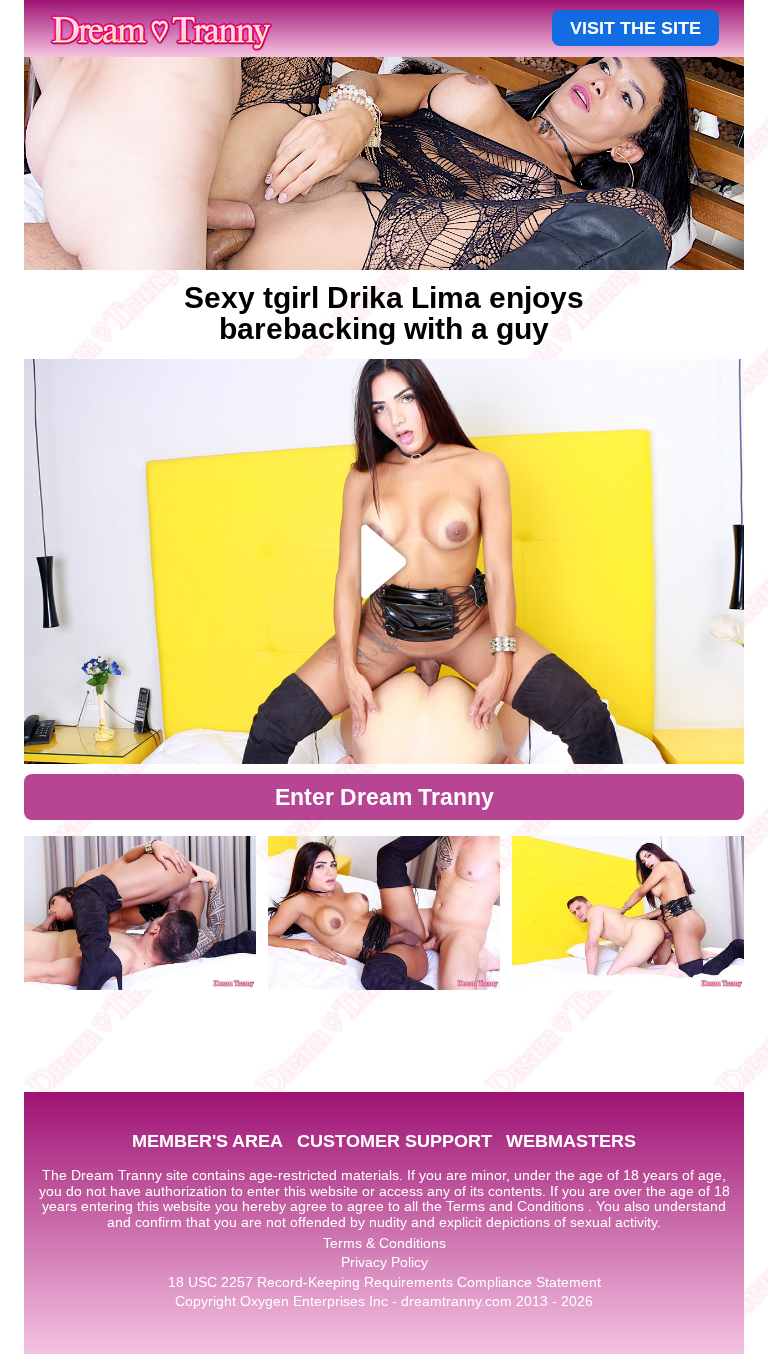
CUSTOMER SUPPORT (394, 1141)
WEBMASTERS (571, 1141)
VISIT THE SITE (635, 28)
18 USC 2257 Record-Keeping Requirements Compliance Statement (384, 1282)
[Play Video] (384, 561)
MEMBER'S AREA (207, 1141)
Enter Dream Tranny (384, 797)
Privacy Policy (384, 1262)
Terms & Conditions (384, 1243)
